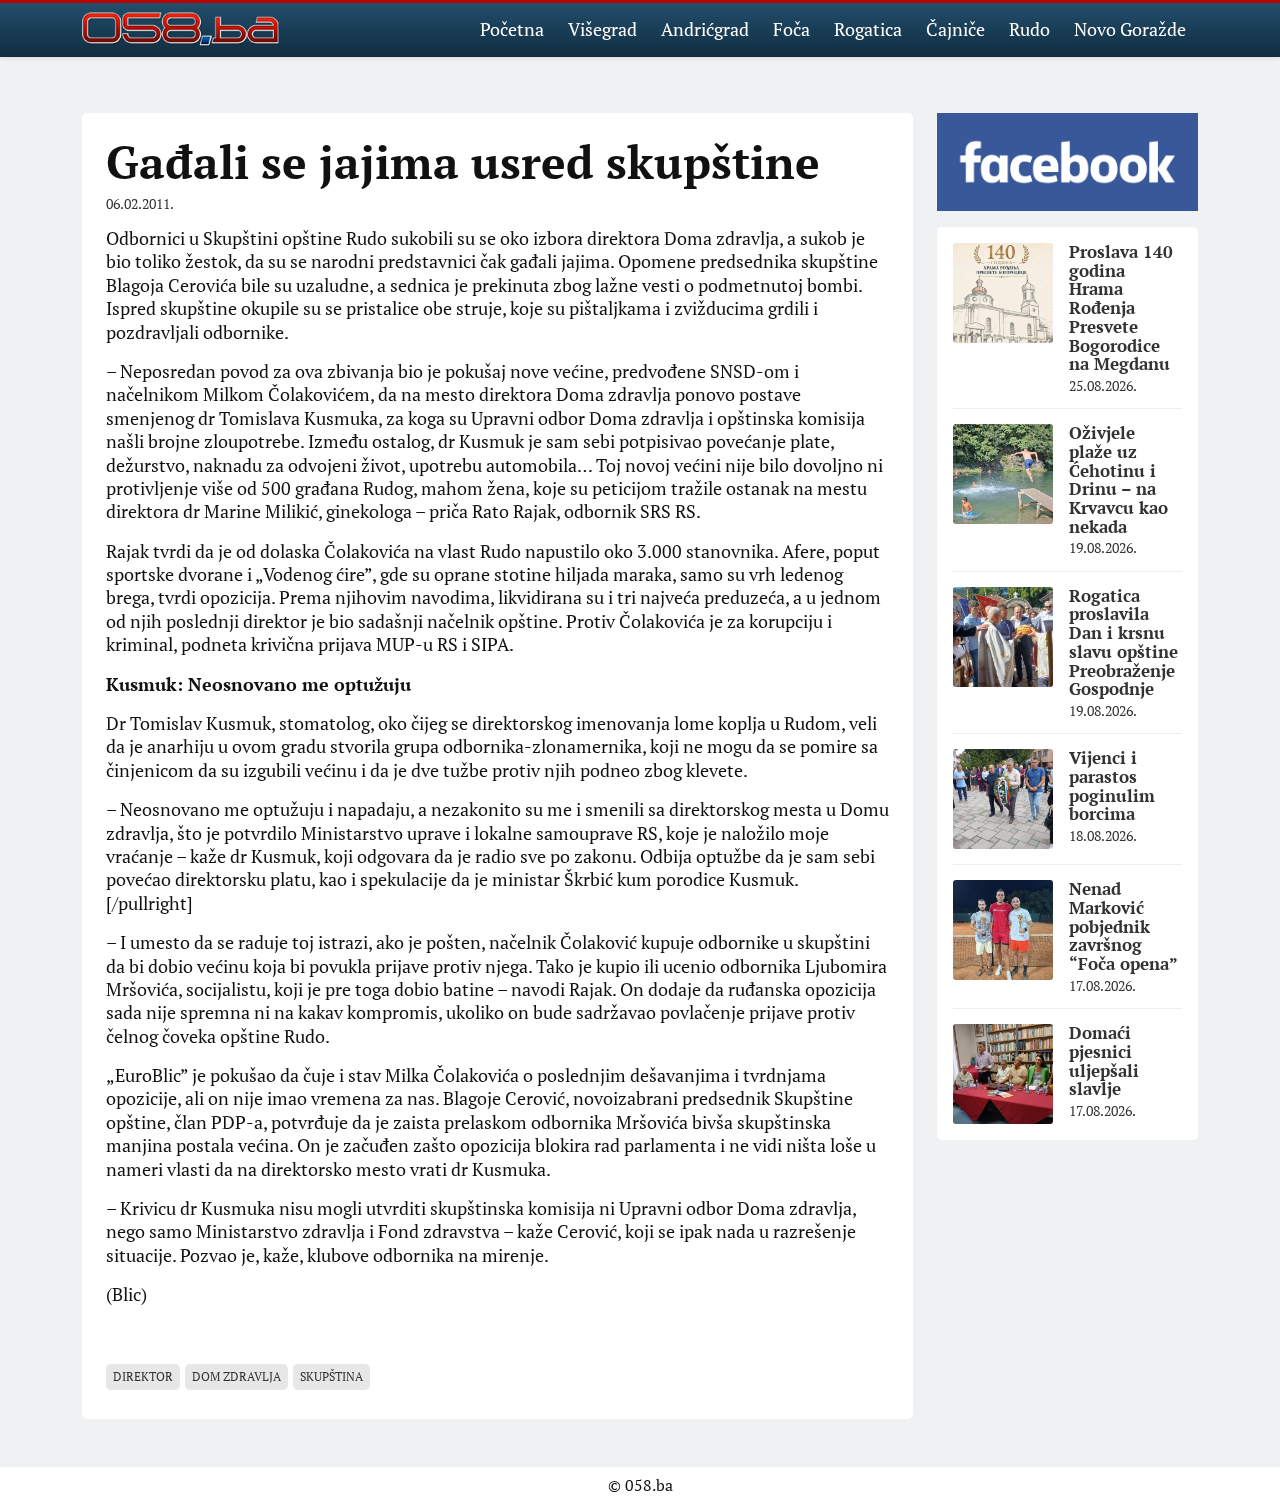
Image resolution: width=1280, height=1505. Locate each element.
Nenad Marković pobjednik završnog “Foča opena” (1123, 926)
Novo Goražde (1130, 29)
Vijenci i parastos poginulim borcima (1112, 785)
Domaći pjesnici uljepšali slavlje (1104, 1060)
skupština (331, 1376)
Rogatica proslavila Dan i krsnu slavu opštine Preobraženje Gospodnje (1123, 642)
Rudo (1029, 29)
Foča (791, 29)
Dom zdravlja (236, 1376)
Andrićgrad (705, 29)
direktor (143, 1376)
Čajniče (955, 29)
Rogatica (868, 29)
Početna (512, 29)
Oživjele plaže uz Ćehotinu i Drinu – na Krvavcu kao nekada (1118, 479)
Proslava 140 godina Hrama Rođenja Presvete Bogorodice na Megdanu (1121, 307)
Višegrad (602, 29)
